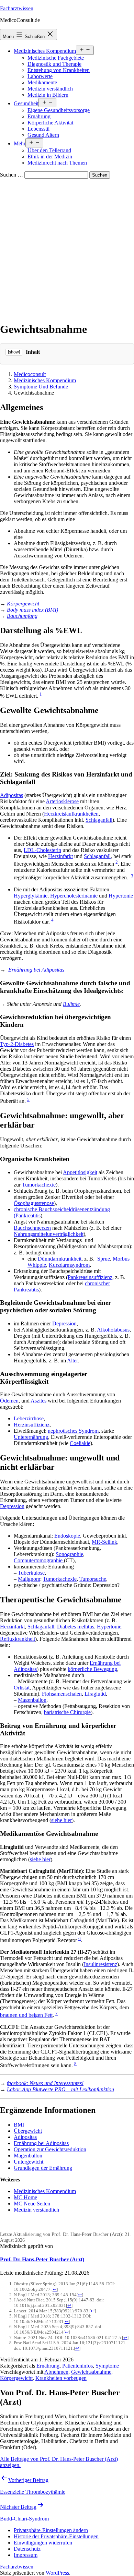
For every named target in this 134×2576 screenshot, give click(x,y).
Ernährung (39, 116)
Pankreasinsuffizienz (90, 1277)
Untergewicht (29, 2162)
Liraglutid (95, 1694)
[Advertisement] (67, 249)
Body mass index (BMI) (32, 610)
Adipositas (12, 795)
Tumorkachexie (39, 1185)
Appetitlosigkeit (80, 1172)
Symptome (107, 2366)
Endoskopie (67, 1536)
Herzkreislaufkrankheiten (71, 814)
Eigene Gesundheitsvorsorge (59, 110)
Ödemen (9, 1401)
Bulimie (71, 1004)
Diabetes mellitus (76, 1627)
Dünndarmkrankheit (60, 1259)
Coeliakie (80, 1443)
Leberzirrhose (29, 1418)
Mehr (20, 143)
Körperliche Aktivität (50, 123)
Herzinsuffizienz (32, 1425)
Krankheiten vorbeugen (61, 2378)
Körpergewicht (23, 604)
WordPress (57, 2573)
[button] (51, 2530)
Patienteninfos (77, 2366)
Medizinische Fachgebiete (56, 58)
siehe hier (62, 1820)
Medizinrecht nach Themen (57, 163)
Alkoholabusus (113, 1330)
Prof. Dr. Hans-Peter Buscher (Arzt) (42, 2259)
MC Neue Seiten (32, 2204)
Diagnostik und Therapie (54, 64)
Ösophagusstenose (34, 1203)
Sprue (104, 1259)
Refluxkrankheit (18, 1639)
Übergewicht (28, 2131)
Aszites (38, 1401)
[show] (14, 352)
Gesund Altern (43, 135)
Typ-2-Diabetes (17, 1044)
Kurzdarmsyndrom (69, 1265)
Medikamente (42, 82)
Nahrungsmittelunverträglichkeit (49, 1234)
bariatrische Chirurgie (67, 1712)
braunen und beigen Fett (26, 2015)
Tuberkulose (31, 1573)
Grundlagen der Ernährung (43, 2168)
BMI (19, 2125)
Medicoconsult (30, 374)
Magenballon (32, 1700)
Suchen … (12, 175)
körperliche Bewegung (92, 1669)
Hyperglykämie (31, 896)
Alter (72, 1361)
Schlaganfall (99, 820)
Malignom (29, 1579)
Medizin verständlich (50, 89)
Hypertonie (121, 896)
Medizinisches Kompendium (45, 51)
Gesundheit (26, 103)
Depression (64, 1323)
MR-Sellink (104, 1542)
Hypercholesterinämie (74, 896)
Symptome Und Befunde (41, 387)
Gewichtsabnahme (91, 2372)
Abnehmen (56, 2372)
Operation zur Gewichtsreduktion (50, 2149)
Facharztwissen (17, 8)
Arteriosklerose (62, 801)
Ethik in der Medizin (50, 157)
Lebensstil (38, 129)
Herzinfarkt (60, 856)
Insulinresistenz (100, 1964)
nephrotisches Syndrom (73, 1431)
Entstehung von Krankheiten (59, 70)
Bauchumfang (22, 616)
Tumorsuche (93, 1579)
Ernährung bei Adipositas (36, 970)
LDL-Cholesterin (42, 850)
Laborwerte (40, 76)
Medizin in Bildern (48, 95)
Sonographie (69, 1554)
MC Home (25, 2197)
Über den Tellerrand (49, 150)
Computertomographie (39, 1560)
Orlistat (22, 1688)
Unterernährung (31, 1437)
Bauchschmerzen (32, 1228)
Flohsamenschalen (62, 1694)
